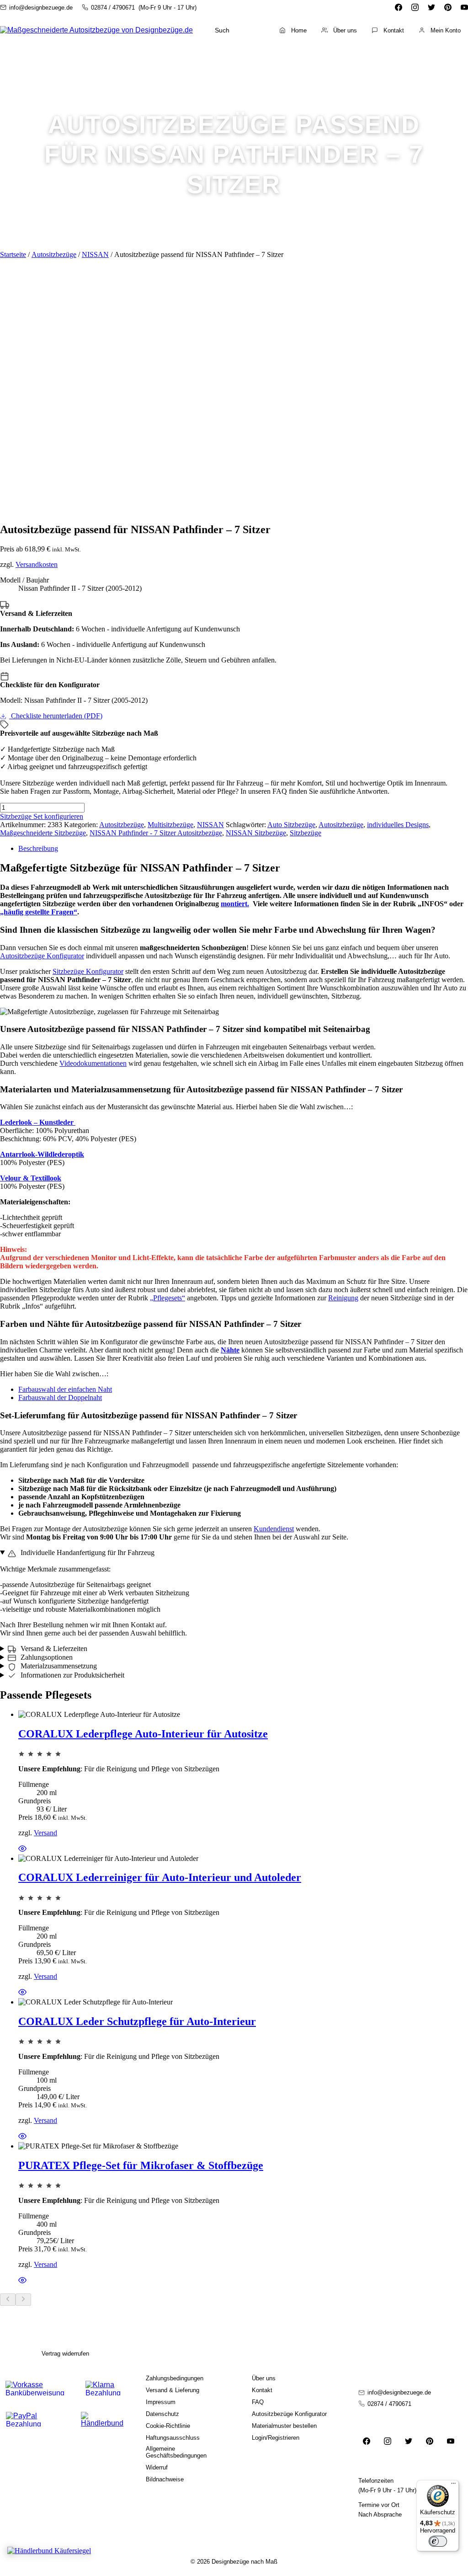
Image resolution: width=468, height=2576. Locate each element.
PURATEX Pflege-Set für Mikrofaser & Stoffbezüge (141, 2165)
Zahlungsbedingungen (175, 2378)
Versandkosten (37, 564)
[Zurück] (8, 2300)
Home (299, 30)
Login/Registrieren (276, 2438)
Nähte (230, 1350)
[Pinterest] (448, 7)
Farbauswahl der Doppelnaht (60, 1398)
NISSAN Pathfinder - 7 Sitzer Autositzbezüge (156, 833)
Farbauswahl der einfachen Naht (65, 1389)
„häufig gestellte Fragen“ (39, 912)
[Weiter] (23, 2300)
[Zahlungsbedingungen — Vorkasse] (35, 2388)
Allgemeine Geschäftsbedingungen (176, 2452)
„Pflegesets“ (168, 1298)
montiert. (235, 904)
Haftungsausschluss (173, 2438)
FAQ (258, 2402)
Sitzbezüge (306, 833)
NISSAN (95, 254)
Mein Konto (446, 30)
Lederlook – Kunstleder (38, 1122)
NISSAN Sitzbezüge (256, 833)
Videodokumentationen (93, 1063)
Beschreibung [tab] (38, 848)
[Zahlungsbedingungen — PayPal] (35, 2419)
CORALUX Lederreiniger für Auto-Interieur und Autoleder (160, 1877)
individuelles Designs (398, 825)
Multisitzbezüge (170, 825)
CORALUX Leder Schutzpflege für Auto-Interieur (137, 2021)
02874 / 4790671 (113, 8)
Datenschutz (162, 2414)
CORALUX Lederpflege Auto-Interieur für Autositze (143, 1734)
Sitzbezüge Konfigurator (88, 971)
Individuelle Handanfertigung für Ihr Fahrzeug (87, 1553)
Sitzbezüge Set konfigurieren (42, 816)
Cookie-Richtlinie (168, 2426)
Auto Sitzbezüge (291, 825)
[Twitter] (431, 7)
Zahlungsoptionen (46, 1657)
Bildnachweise (165, 2479)
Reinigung (343, 1298)
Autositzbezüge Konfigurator (42, 956)
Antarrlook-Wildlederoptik (42, 1154)
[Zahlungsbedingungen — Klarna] (103, 2388)
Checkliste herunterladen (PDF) (56, 716)
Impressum (161, 2402)
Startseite (13, 254)
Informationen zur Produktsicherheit (72, 1675)
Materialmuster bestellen (284, 2426)
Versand (45, 1833)
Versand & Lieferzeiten (53, 1649)
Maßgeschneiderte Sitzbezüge (43, 833)
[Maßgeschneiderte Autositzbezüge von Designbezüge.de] (96, 30)
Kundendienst (274, 1529)
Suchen (246, 30)
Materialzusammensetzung (58, 1666)
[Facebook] (399, 7)
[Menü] (453, 2485)
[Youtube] (464, 7)
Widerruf (157, 2467)
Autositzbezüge (54, 254)
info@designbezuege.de (41, 8)
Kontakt (394, 30)
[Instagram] (415, 7)
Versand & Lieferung (173, 2390)
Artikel (441, 56)
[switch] (438, 2541)
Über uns (345, 30)
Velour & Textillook (31, 1178)
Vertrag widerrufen (65, 2354)
